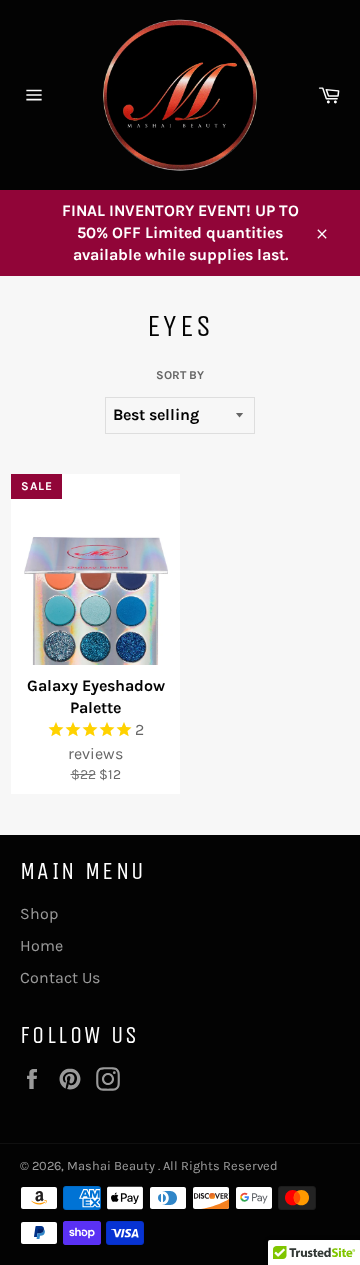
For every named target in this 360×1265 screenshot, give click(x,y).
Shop (39, 913)
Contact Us (60, 977)
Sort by (180, 375)
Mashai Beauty (112, 1165)
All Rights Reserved (220, 1165)
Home (41, 945)
